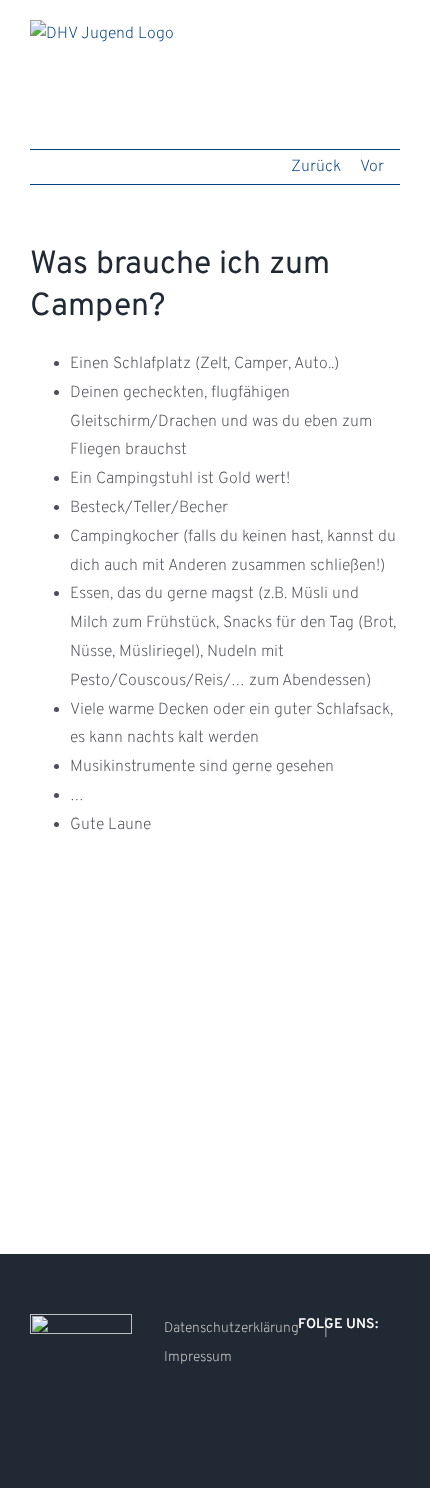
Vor (372, 167)
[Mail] (385, 1376)
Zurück (316, 167)
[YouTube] (358, 1376)
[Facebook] (304, 1376)
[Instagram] (331, 1376)
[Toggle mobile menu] (392, 30)
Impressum (198, 1357)
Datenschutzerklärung (231, 1328)
